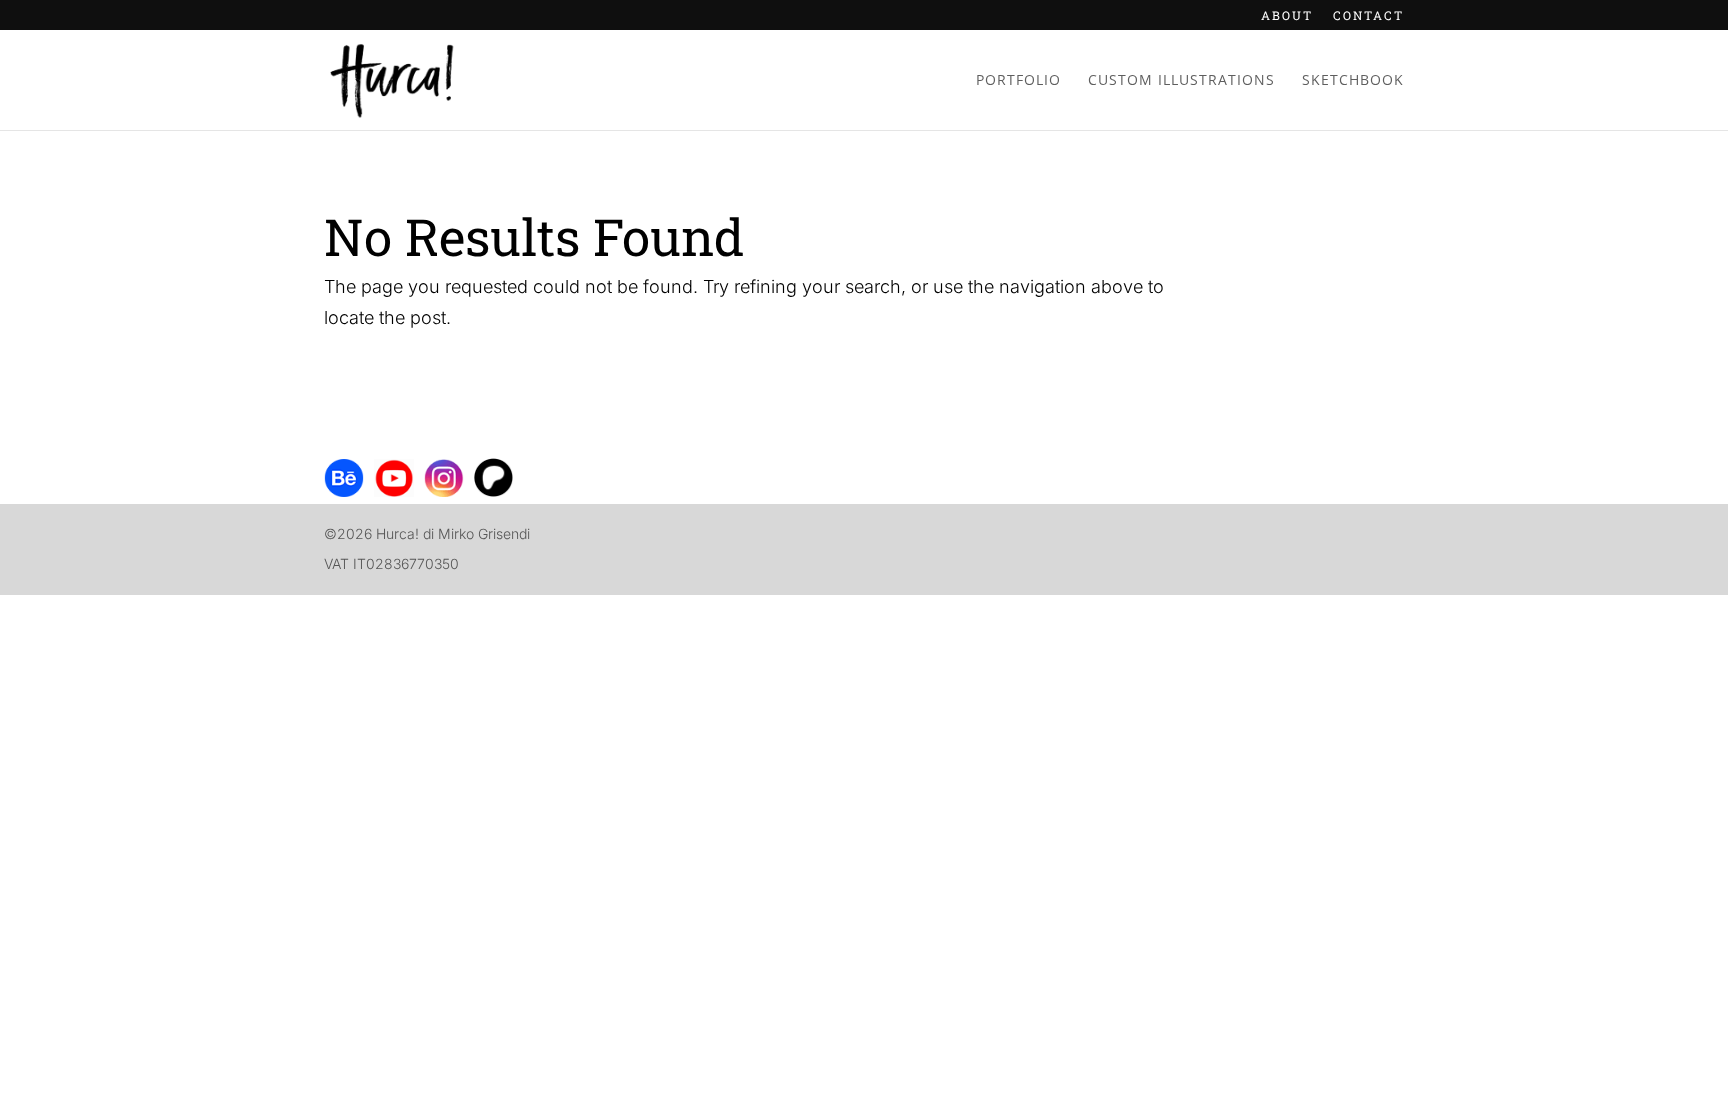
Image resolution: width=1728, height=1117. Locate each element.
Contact (1368, 16)
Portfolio (1018, 81)
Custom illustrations (1181, 81)
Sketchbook (1353, 81)
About (1287, 16)
